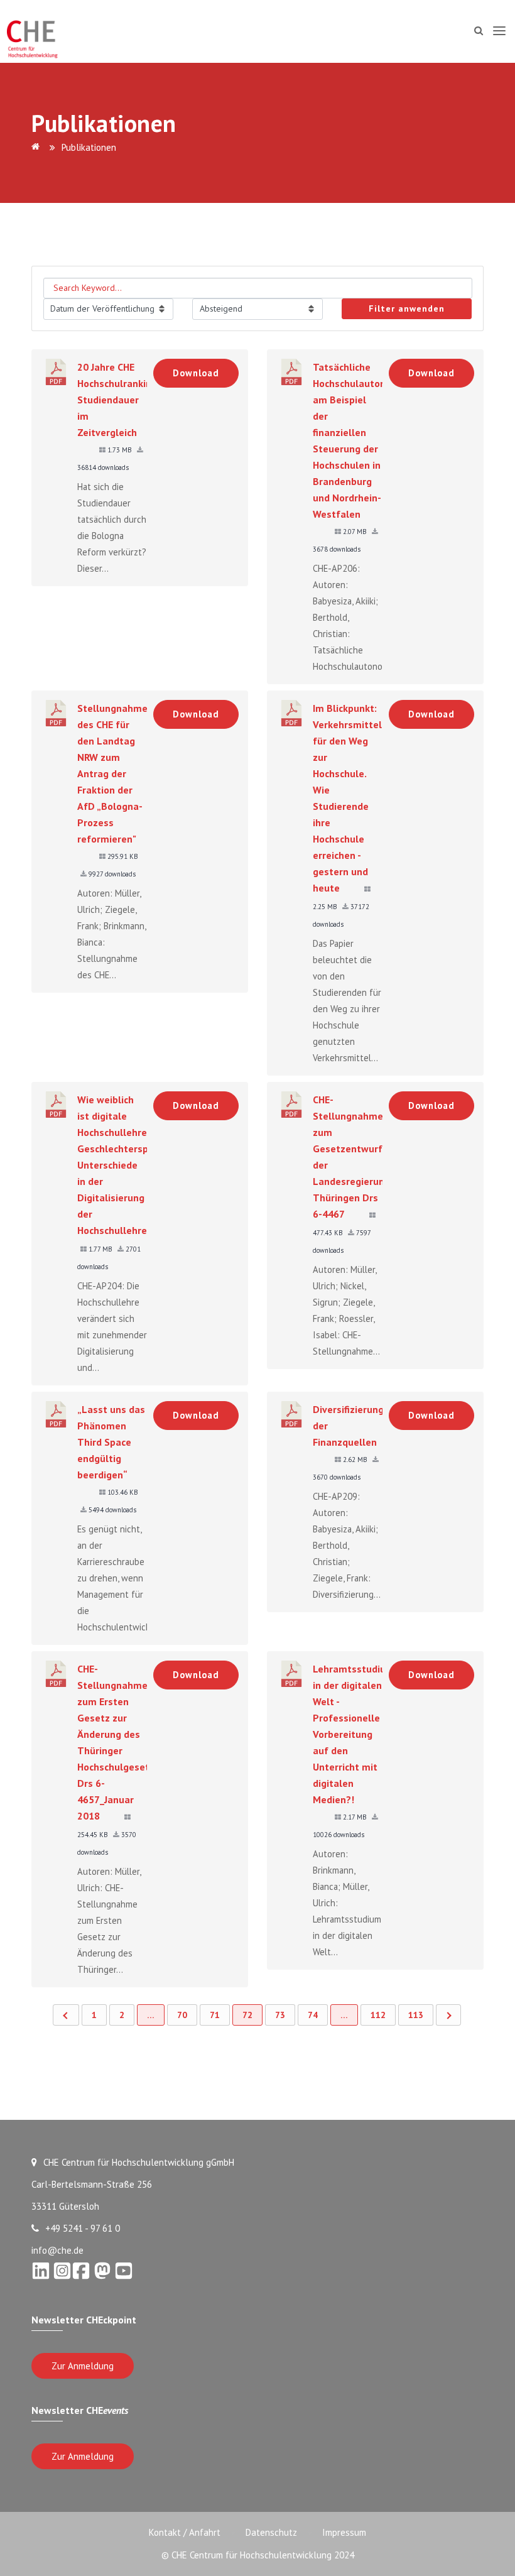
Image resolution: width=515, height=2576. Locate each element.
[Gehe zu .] (38, 147)
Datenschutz (271, 2532)
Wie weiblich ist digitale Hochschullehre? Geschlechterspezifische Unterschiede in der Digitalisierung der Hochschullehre (133, 1165)
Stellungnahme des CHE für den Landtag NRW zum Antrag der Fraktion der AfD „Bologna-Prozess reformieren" (112, 773)
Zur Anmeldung (83, 2366)
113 (416, 2015)
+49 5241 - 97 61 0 (83, 2228)
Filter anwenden (407, 308)
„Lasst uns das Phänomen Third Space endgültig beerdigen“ (111, 1442)
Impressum (344, 2532)
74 (313, 2015)
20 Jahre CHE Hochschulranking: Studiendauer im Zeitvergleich (118, 400)
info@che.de (57, 2250)
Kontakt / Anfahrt (185, 2532)
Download (196, 373)
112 (378, 2015)
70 (182, 2015)
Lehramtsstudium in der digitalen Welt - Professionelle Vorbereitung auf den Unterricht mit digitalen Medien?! (354, 1734)
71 (215, 2015)
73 (280, 2015)
